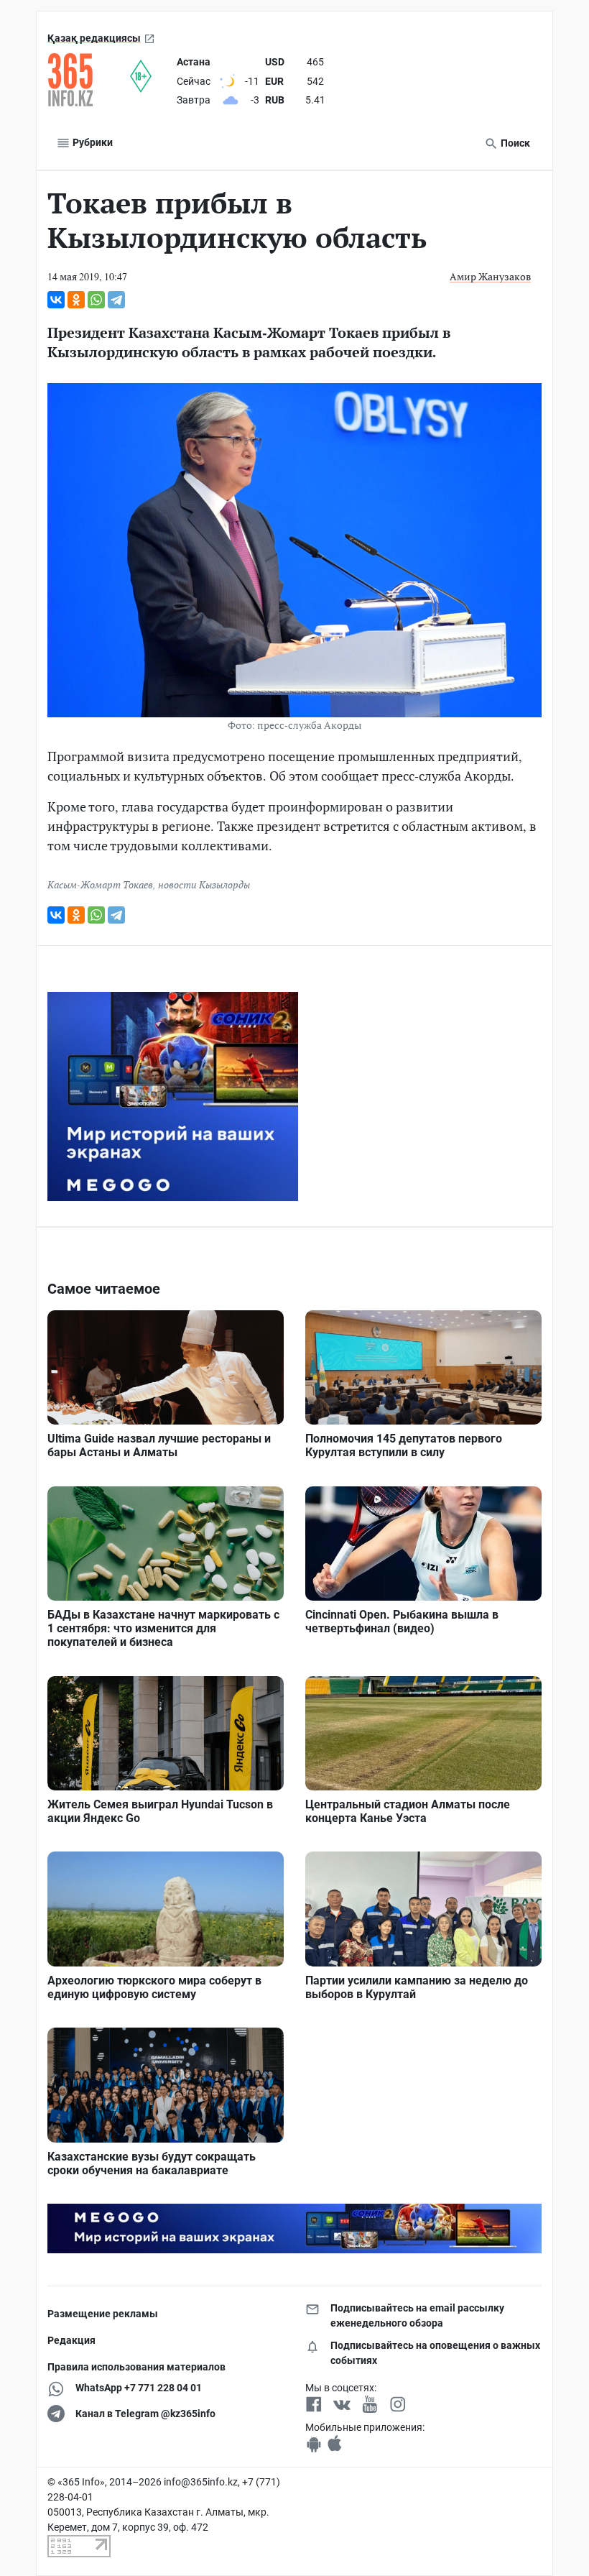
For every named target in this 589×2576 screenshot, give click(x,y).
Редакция (71, 2340)
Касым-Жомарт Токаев (100, 884)
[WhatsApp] (96, 300)
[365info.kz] (89, 80)
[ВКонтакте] (56, 300)
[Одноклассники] (76, 300)
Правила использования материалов (136, 2367)
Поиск (514, 143)
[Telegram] (116, 300)
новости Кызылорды (204, 884)
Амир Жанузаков (490, 276)
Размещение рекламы (103, 2314)
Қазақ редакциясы (94, 38)
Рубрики (92, 142)
